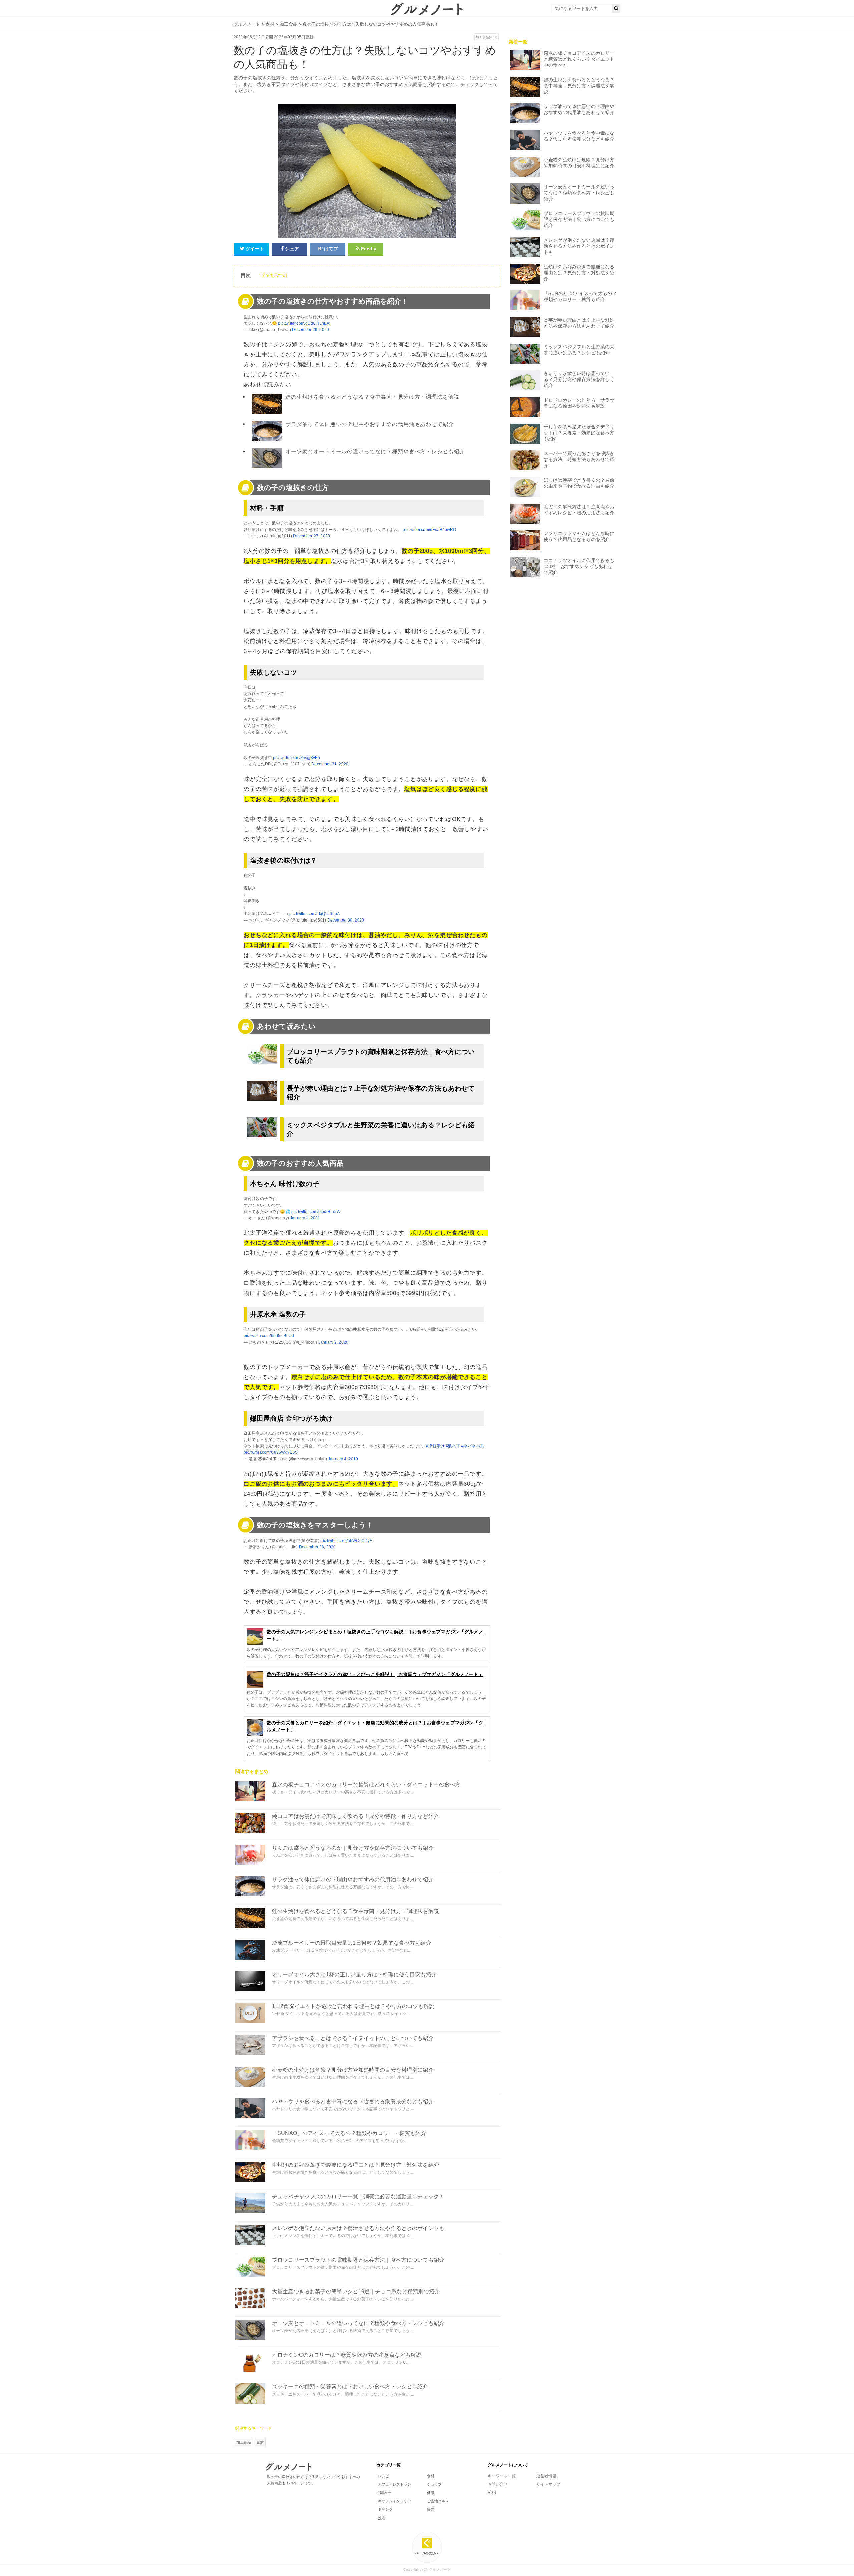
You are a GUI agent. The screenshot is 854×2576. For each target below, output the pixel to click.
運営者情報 (546, 2476)
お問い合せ (498, 2484)
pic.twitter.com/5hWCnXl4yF (346, 1541)
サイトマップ (548, 2484)
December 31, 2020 (330, 764)
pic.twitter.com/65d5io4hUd (269, 1336)
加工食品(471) (487, 37)
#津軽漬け (435, 1446)
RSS (492, 2493)
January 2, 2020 (333, 1342)
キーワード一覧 (502, 2476)
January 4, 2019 (343, 1459)
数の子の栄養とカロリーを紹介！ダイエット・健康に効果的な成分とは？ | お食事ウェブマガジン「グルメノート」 (375, 1726)
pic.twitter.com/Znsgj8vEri (296, 758)
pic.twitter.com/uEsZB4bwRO (429, 530)
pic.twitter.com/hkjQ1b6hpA (314, 914)
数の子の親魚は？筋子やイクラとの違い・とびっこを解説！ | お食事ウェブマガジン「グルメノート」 (375, 1674)
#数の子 (453, 1446)
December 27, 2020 (311, 536)
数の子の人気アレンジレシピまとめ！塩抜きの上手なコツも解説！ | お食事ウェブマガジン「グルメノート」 (375, 1635)
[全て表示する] (274, 275)
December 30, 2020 (346, 920)
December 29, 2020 (310, 330)
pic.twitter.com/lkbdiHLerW (316, 1212)
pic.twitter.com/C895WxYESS (271, 1452)
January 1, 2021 (305, 1218)
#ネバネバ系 (473, 1446)
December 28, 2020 (317, 1547)
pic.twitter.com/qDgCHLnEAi (304, 323)
